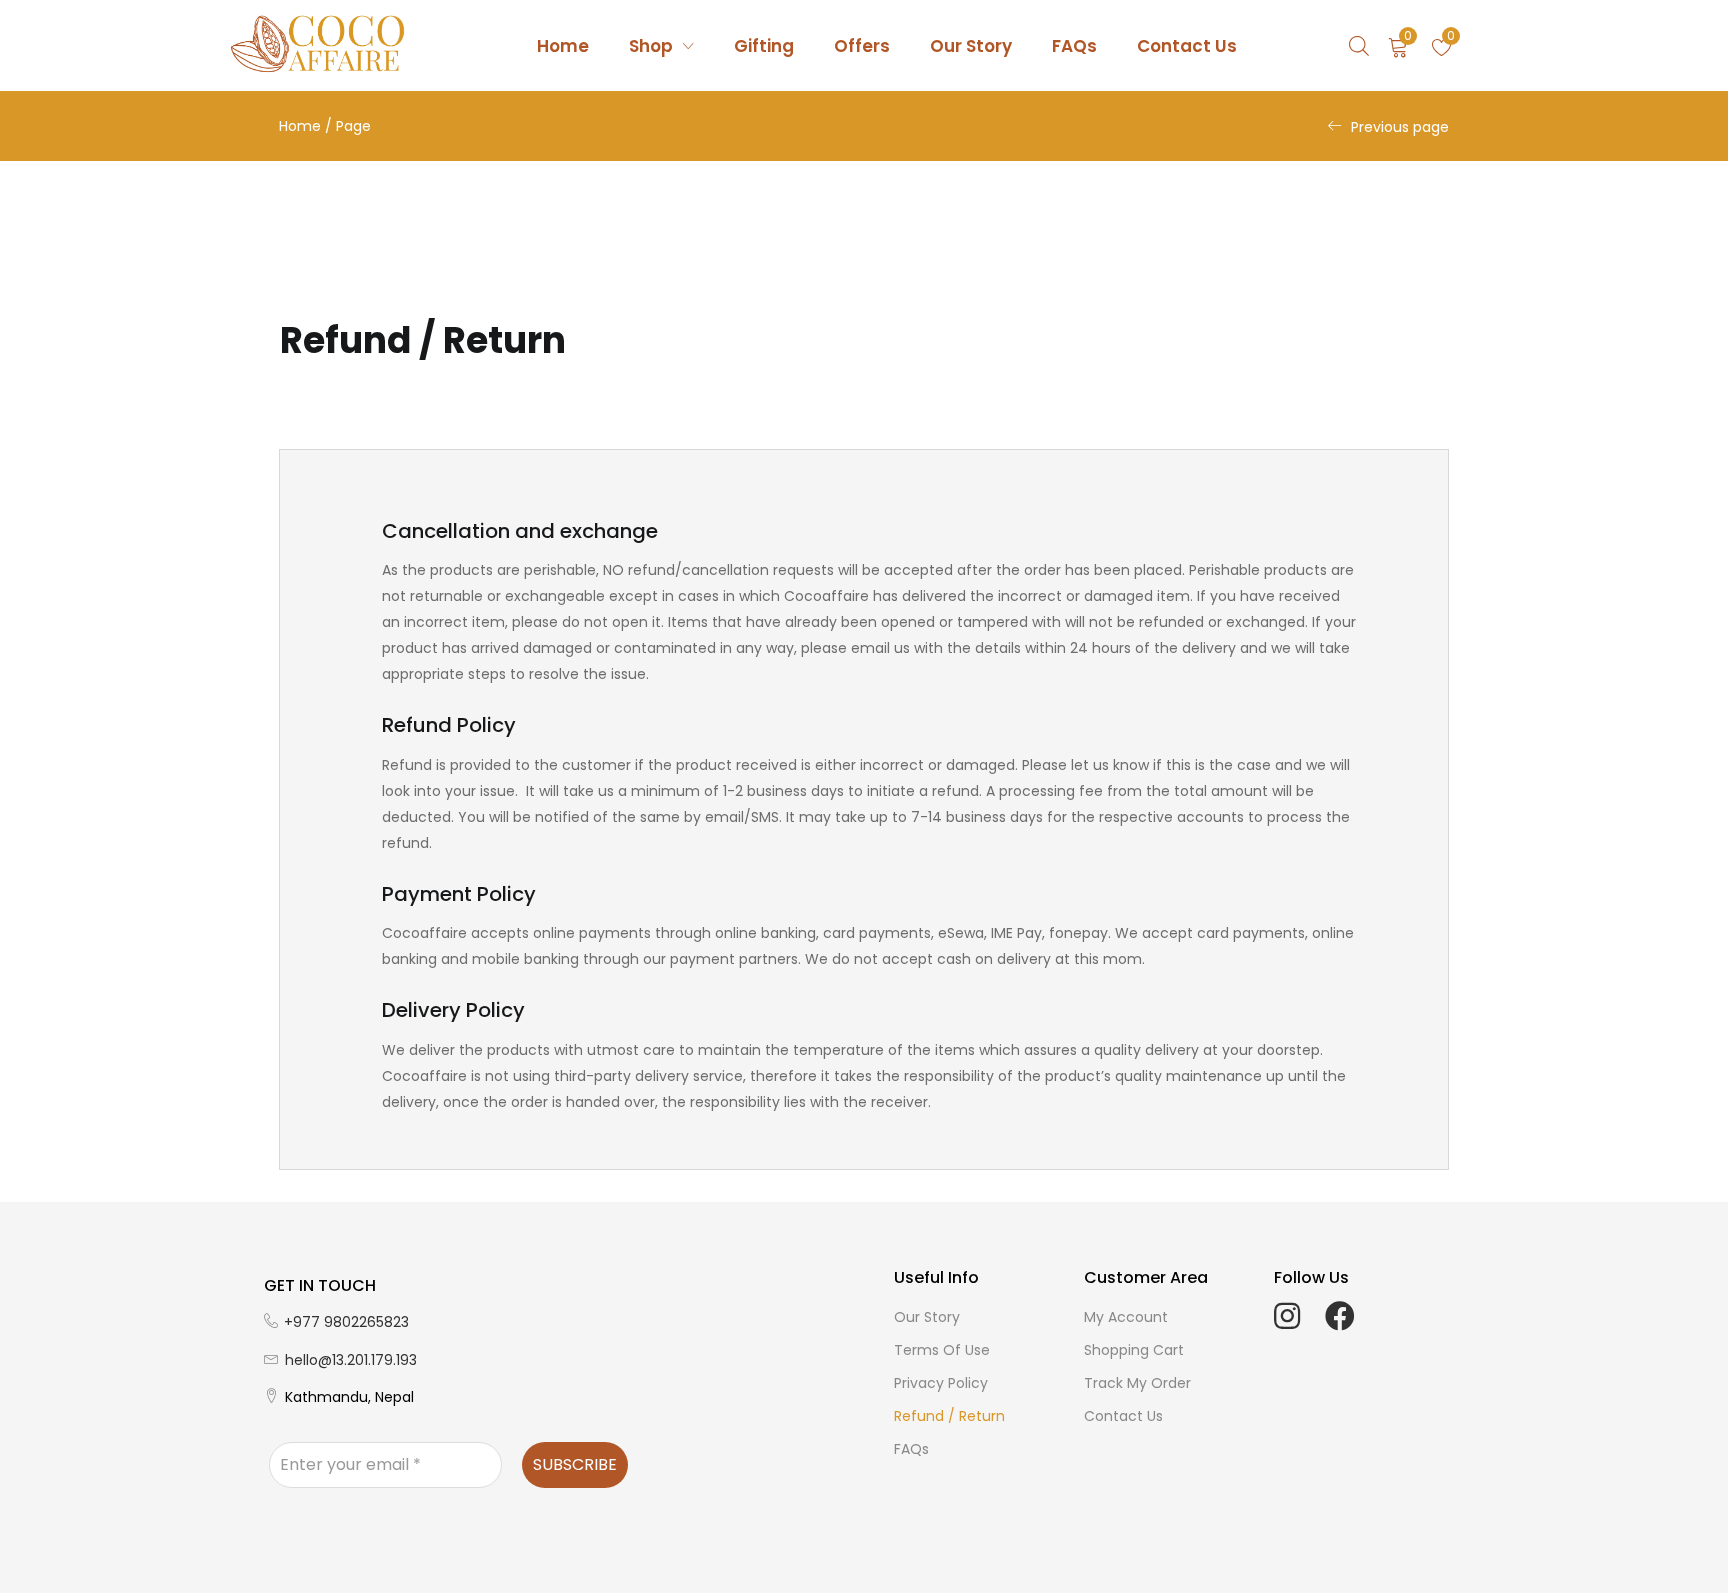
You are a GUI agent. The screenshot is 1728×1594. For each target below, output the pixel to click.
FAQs (1074, 46)
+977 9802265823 (346, 1322)
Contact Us (1187, 46)
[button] (1398, 46)
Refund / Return (949, 1416)
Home (563, 46)
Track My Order (1137, 1383)
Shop (653, 46)
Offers (862, 46)
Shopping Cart (1134, 1350)
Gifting (764, 46)
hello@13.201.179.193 (351, 1360)
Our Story (971, 46)
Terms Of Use (942, 1350)
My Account (1126, 1317)
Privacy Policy (941, 1383)
